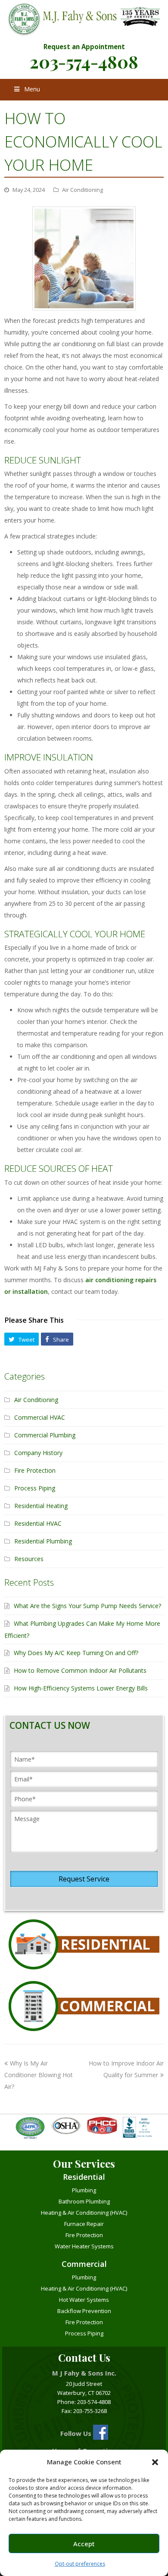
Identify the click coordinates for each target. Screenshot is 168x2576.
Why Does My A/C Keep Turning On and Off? (76, 1653)
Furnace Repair (84, 2224)
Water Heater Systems (84, 2246)
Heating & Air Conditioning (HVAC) (84, 2213)
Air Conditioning (82, 190)
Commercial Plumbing (45, 1435)
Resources (29, 1559)
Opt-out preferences (80, 2564)
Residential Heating (41, 1506)
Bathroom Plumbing (84, 2201)
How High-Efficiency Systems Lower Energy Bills (81, 1688)
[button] (155, 2462)
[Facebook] (101, 2434)
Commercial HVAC (40, 1417)
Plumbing (84, 2190)
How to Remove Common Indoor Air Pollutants (80, 1670)
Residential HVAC (38, 1523)
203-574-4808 (84, 61)
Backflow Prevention (84, 2311)
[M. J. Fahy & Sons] (84, 20)
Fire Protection (35, 1470)
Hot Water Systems (84, 2300)
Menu (32, 89)
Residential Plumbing (43, 1541)
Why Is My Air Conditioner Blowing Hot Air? (39, 2075)
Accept (84, 2544)
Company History (38, 1453)
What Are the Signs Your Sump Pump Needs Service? (87, 1606)
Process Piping (35, 1488)
